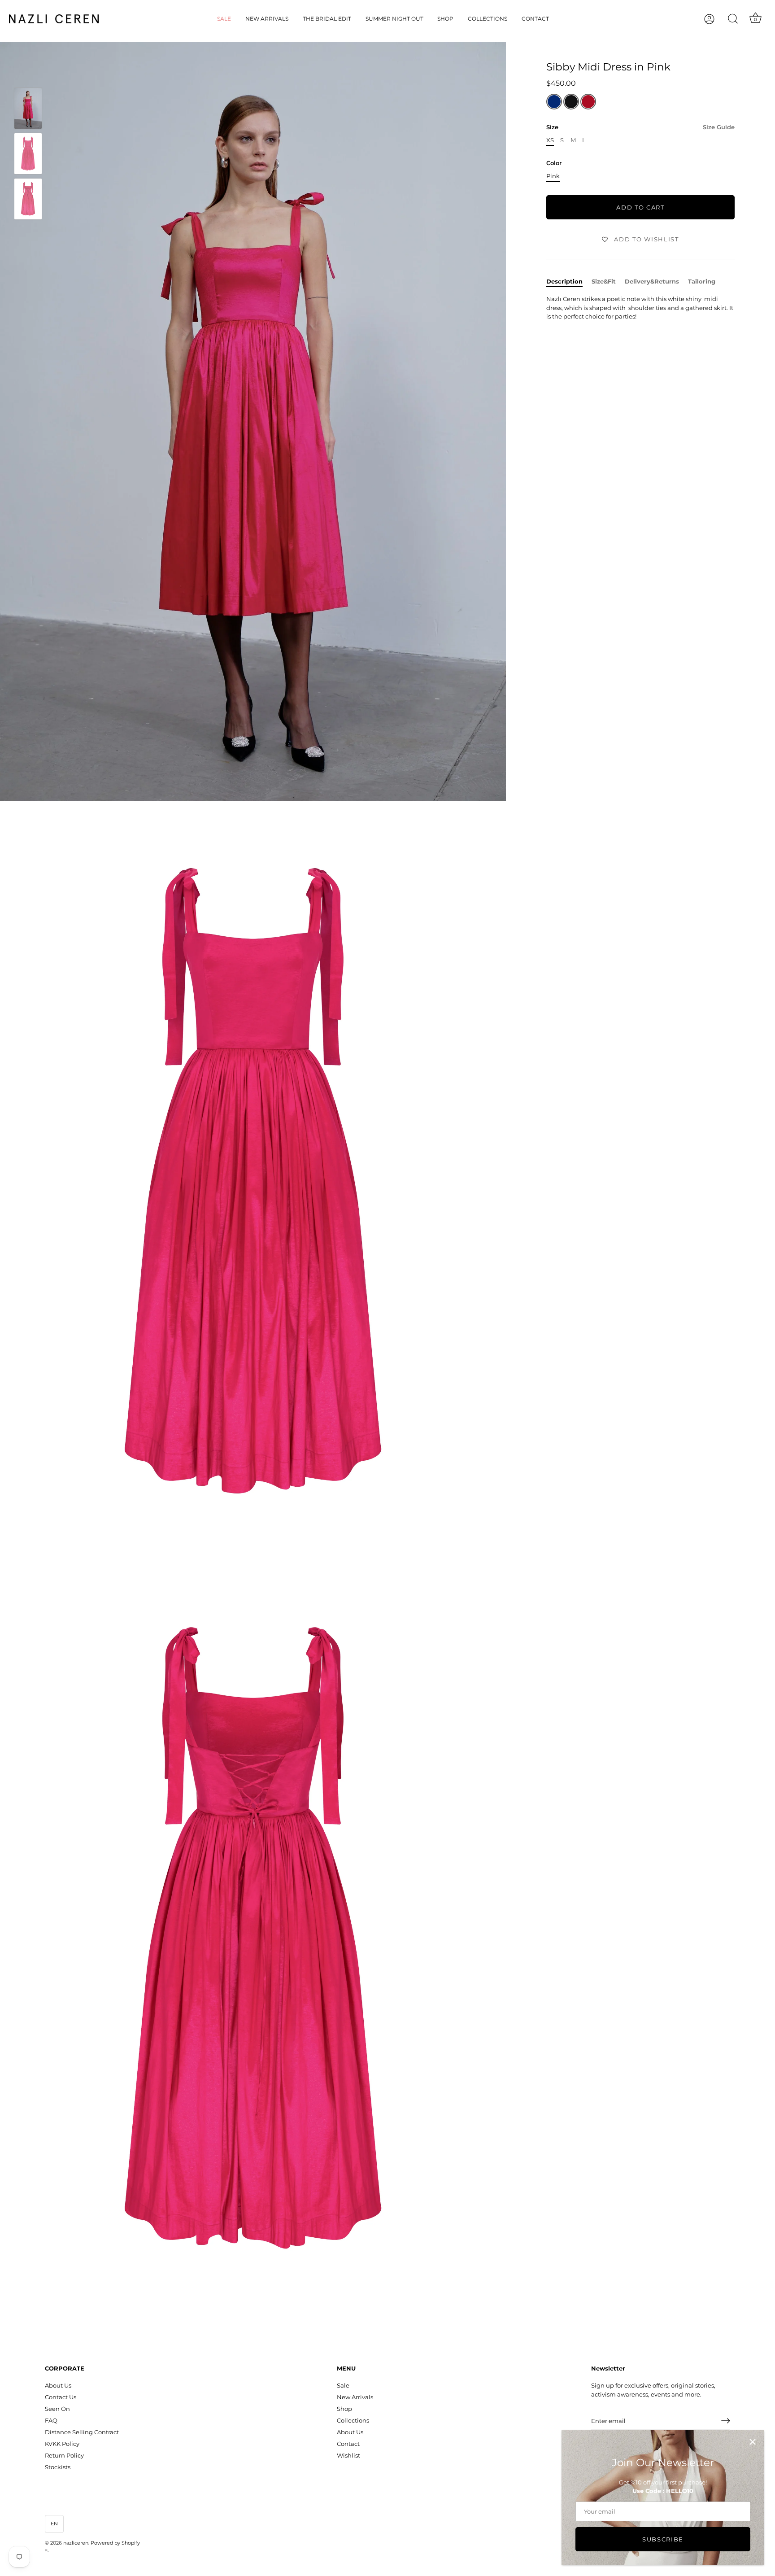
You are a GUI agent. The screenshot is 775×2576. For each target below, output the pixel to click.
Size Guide (719, 127)
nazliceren (76, 2543)
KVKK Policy (62, 2444)
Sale (224, 19)
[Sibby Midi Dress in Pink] (28, 108)
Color (554, 164)
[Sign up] (726, 2421)
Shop (445, 19)
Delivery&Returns (652, 281)
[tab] (569, 282)
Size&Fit (604, 281)
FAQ (51, 2420)
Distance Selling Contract (82, 2432)
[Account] (717, 19)
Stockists (58, 2467)
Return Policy (64, 2455)
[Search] (733, 19)
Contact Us (61, 2397)
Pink (553, 176)
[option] (28, 110)
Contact (535, 19)
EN (54, 2524)
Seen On (57, 2409)
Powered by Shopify (115, 2543)
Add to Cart (640, 207)
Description (564, 281)
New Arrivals (267, 19)
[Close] (753, 2442)
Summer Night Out (394, 19)
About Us (58, 2385)
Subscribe (663, 2539)
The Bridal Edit (327, 19)
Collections (488, 19)
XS (550, 140)
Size (640, 127)
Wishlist (348, 2455)
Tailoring (702, 281)
